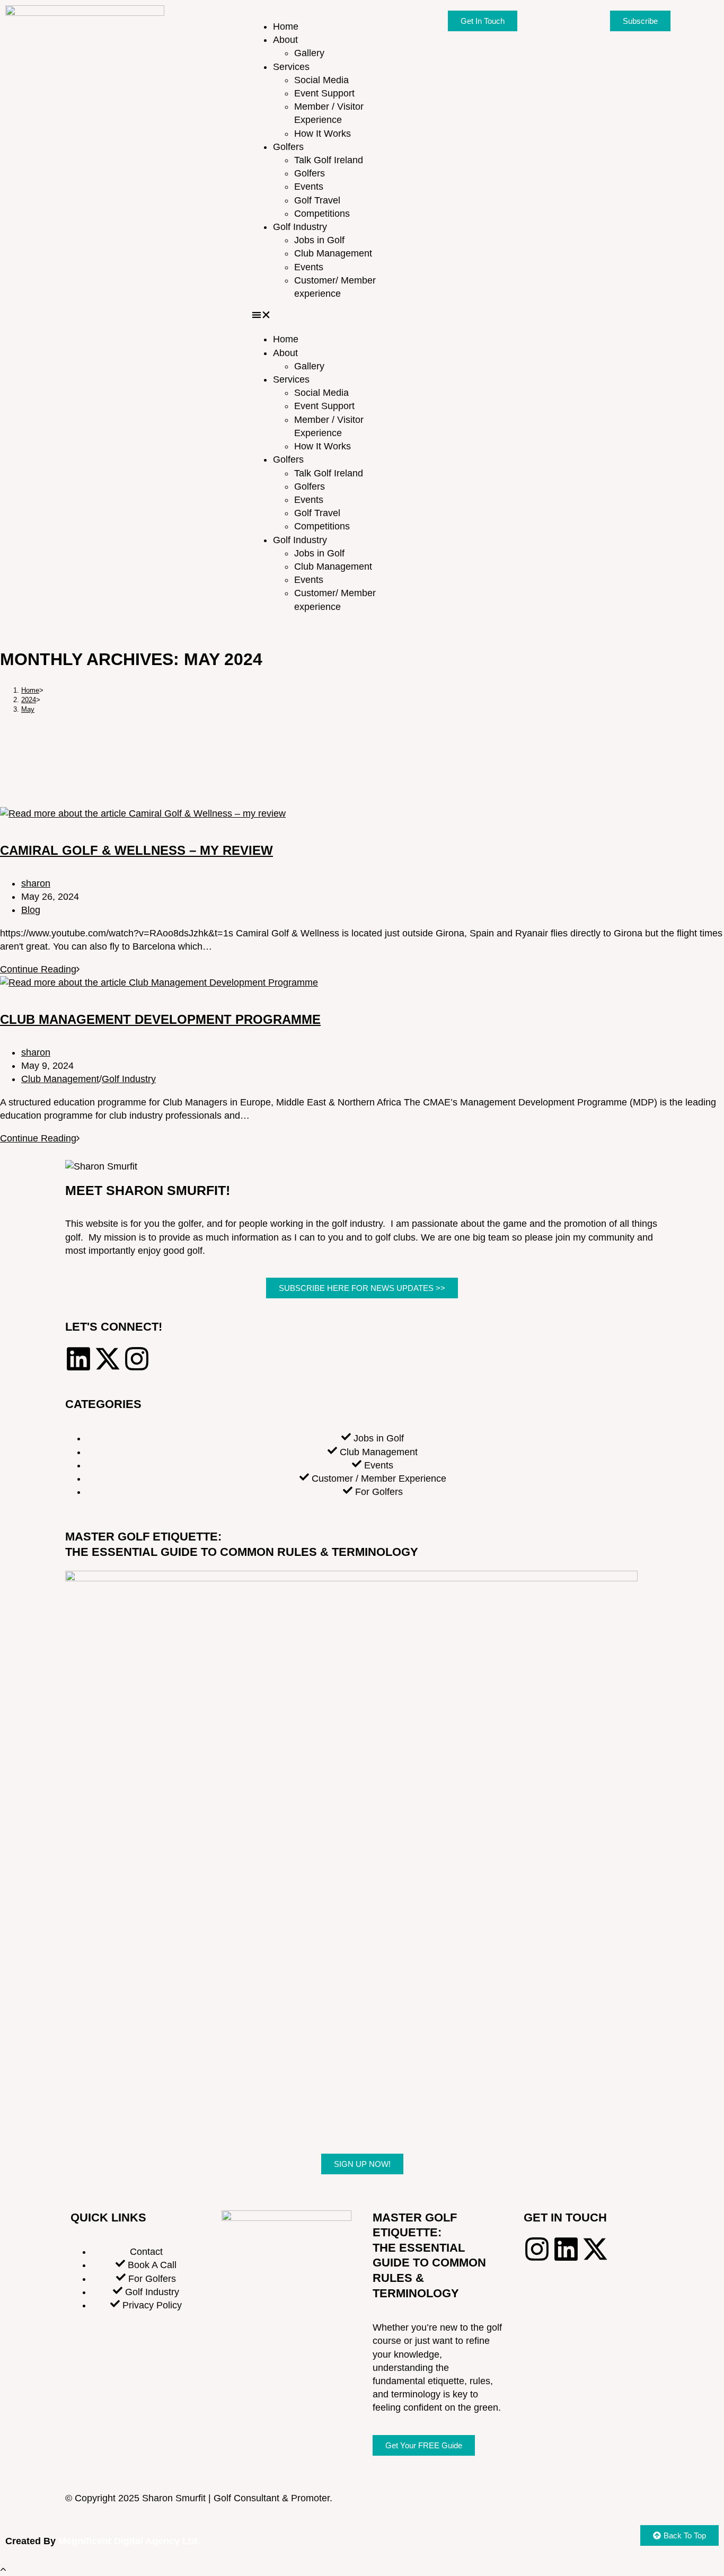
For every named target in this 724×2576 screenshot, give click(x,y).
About (285, 40)
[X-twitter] (108, 1359)
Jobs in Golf (319, 240)
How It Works (323, 134)
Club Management (333, 253)
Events (309, 187)
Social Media (321, 80)
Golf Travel (317, 200)
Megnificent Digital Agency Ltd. (130, 2541)
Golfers (288, 147)
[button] (325, 317)
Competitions (322, 214)
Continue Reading (40, 969)
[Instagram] (137, 1359)
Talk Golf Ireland (329, 160)
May (28, 709)
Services (291, 67)
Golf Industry (300, 227)
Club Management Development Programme (160, 1019)
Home (286, 26)
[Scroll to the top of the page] (3, 2569)
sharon (36, 883)
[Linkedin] (78, 1359)
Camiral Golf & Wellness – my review (136, 850)
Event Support (324, 93)
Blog (31, 910)
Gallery (309, 53)
